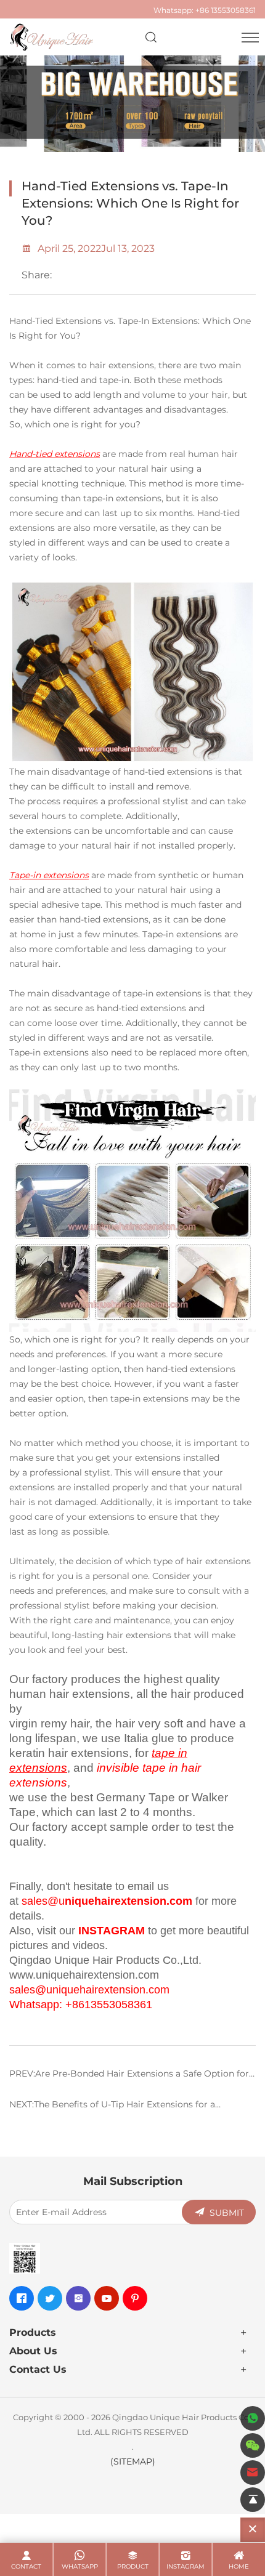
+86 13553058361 (226, 10)
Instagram (185, 2566)
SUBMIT (227, 2212)
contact (26, 2566)
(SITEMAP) (133, 2461)
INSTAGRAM (112, 1931)
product (133, 2566)
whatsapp (80, 2566)
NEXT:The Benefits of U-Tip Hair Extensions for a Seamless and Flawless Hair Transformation (112, 2109)
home (239, 2566)
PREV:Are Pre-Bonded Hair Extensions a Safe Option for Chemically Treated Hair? (129, 2078)
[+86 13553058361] (253, 2418)
